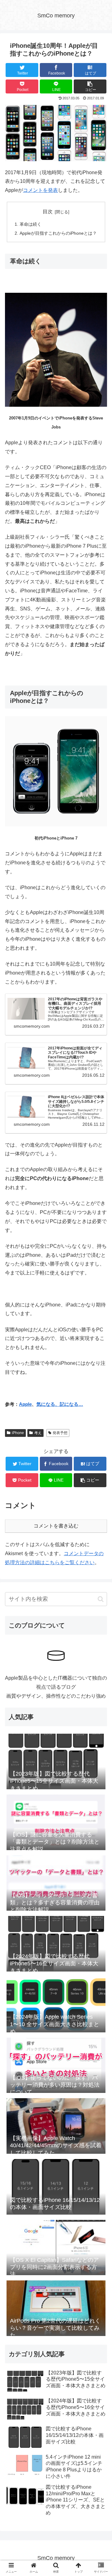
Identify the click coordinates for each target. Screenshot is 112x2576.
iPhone (18, 1433)
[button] (101, 1599)
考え (38, 1433)
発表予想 (60, 1433)
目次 (48, 212)
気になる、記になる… (60, 1404)
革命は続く (30, 224)
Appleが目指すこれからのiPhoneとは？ (58, 233)
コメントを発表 (40, 190)
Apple (25, 1404)
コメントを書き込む (56, 1526)
